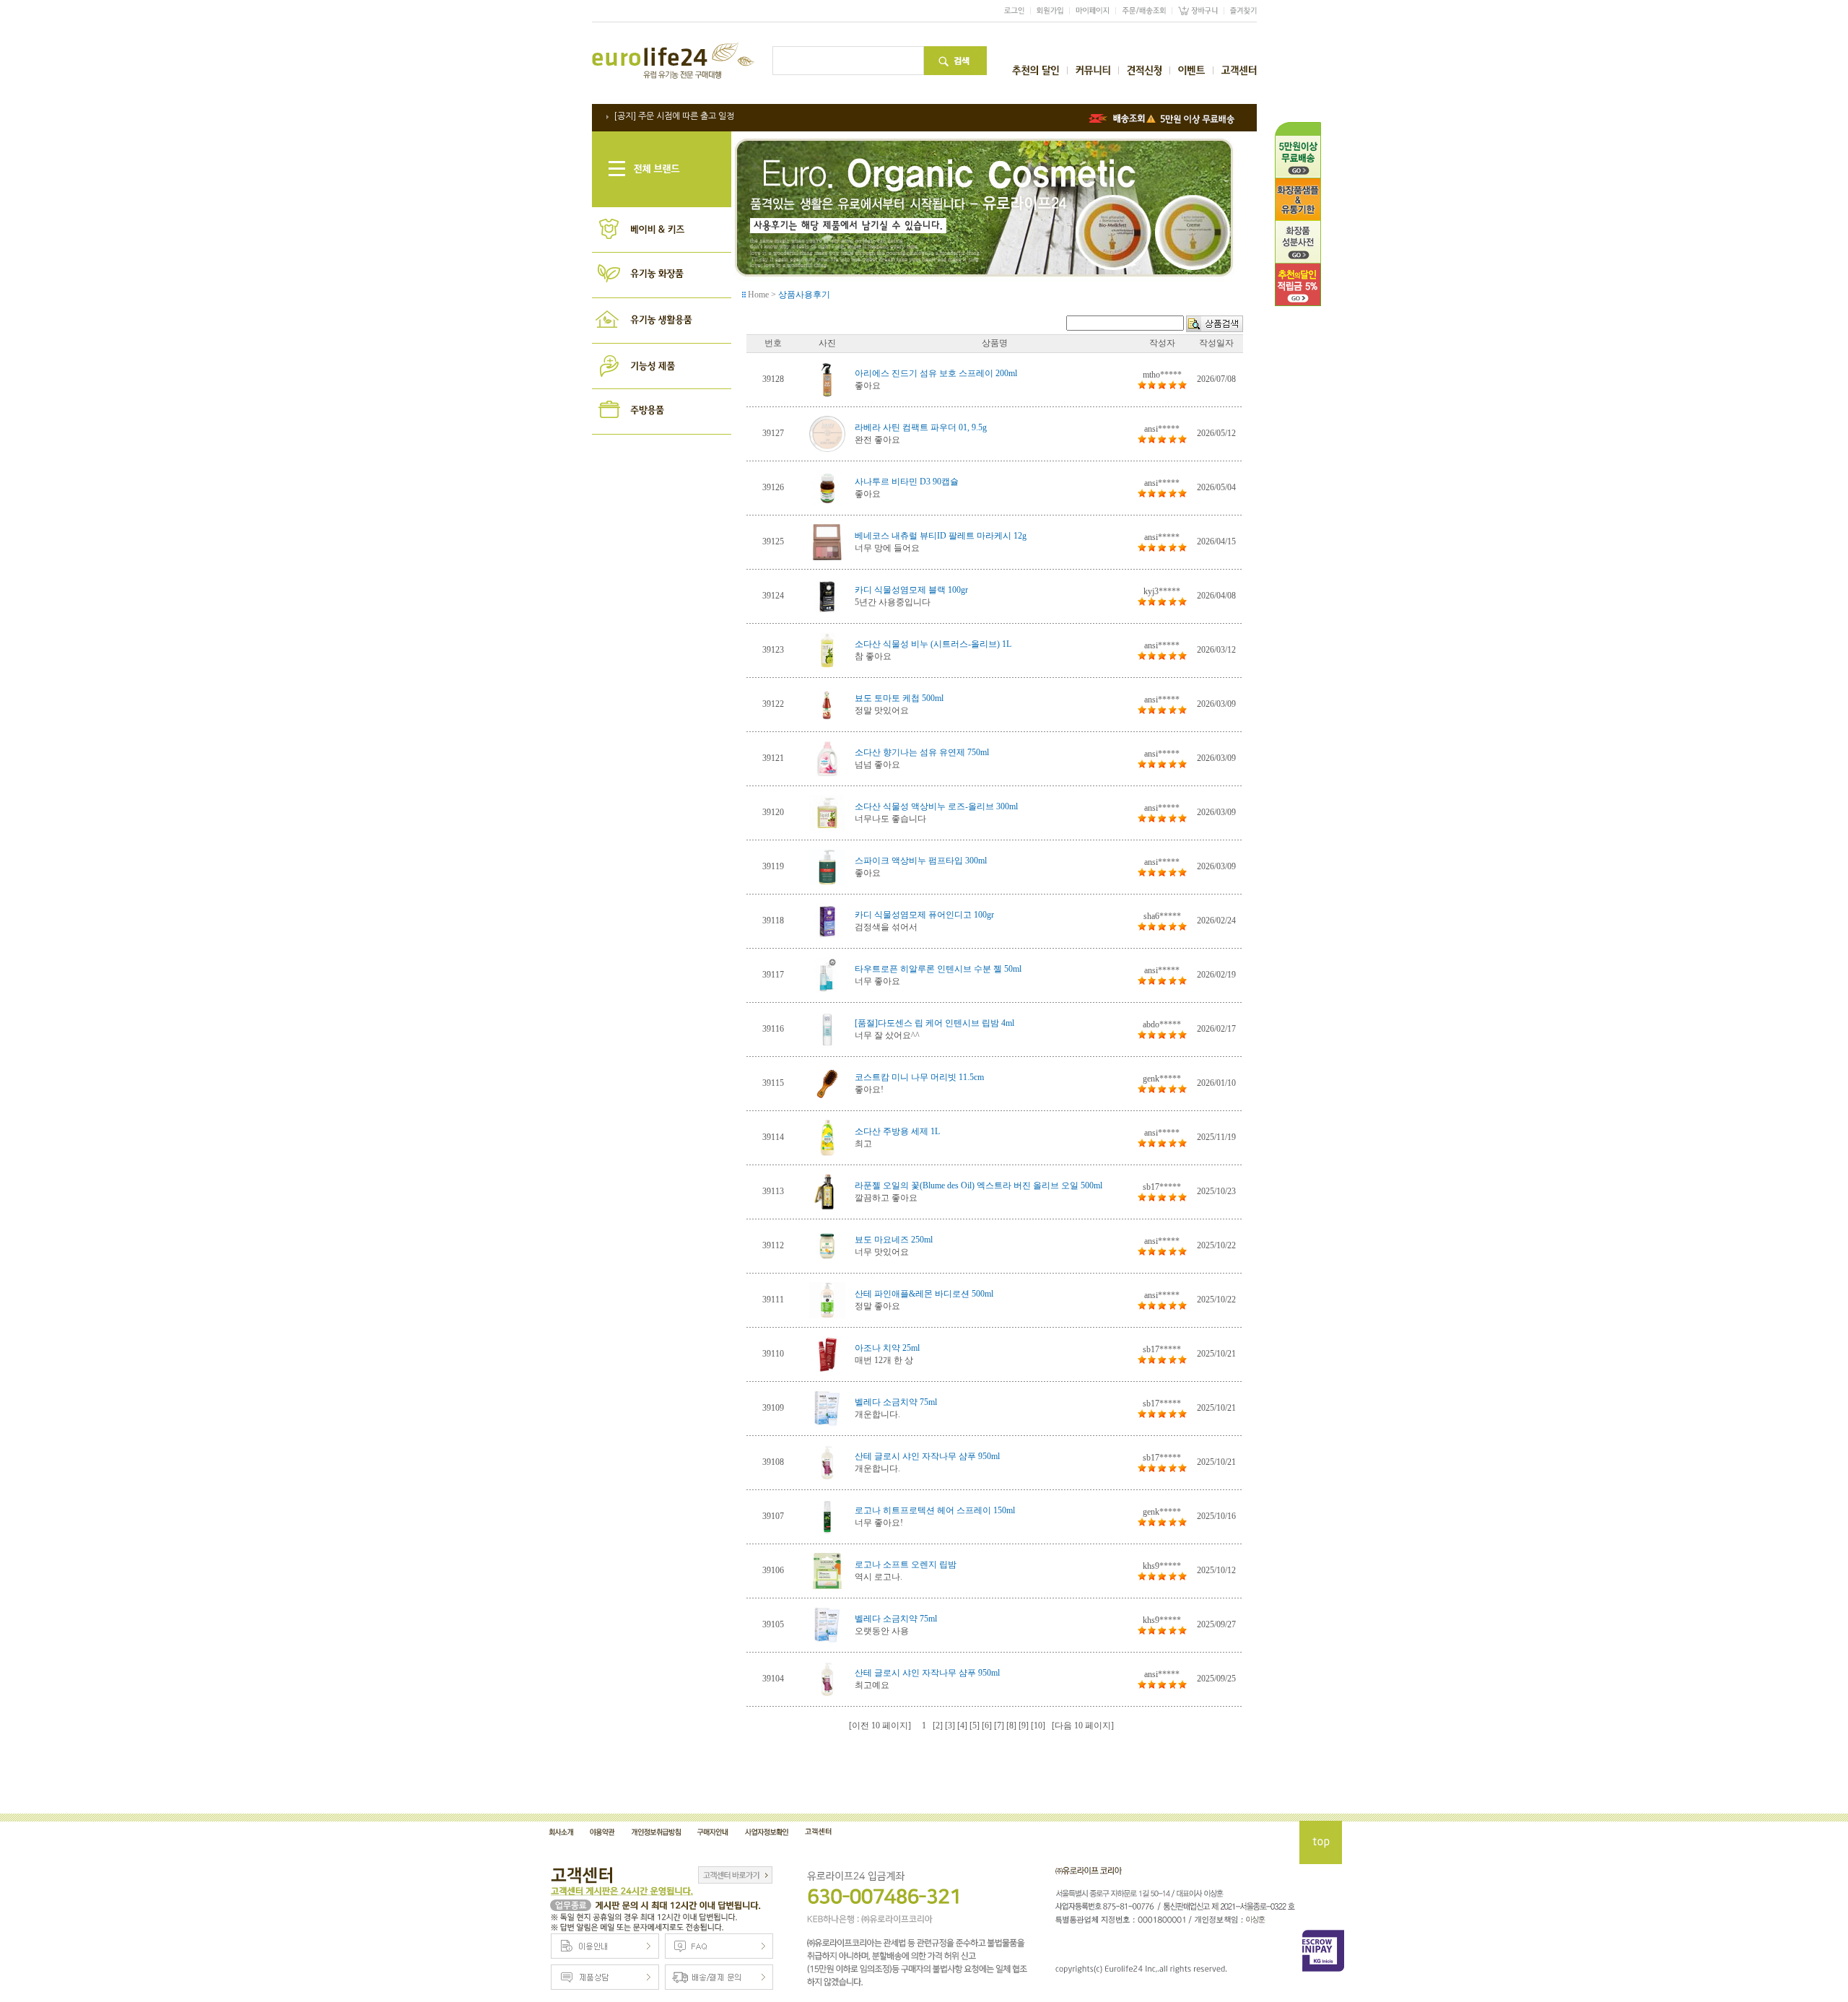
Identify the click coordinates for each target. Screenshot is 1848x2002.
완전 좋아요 (877, 440)
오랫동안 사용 (882, 1631)
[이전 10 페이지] (880, 1725)
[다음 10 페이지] (1083, 1725)
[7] (999, 1725)
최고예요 (872, 1685)
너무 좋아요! (879, 1523)
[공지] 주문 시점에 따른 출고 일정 (674, 116)
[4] (962, 1725)
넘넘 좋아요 (877, 765)
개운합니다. (877, 1414)
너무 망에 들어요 (887, 548)
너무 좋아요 (877, 981)
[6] (987, 1725)
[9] (1024, 1725)
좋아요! (869, 1089)
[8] (1011, 1725)
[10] (1038, 1725)
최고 (863, 1144)
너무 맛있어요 (882, 1252)
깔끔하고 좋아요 (886, 1198)
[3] (950, 1725)
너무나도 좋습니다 (890, 819)
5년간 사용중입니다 (893, 602)
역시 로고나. (879, 1577)
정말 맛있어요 (882, 710)
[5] (975, 1725)
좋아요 (868, 386)
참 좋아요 (873, 656)
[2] (938, 1725)
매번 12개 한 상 (884, 1360)
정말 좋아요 (877, 1306)
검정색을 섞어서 (886, 927)
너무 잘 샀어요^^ (887, 1035)
